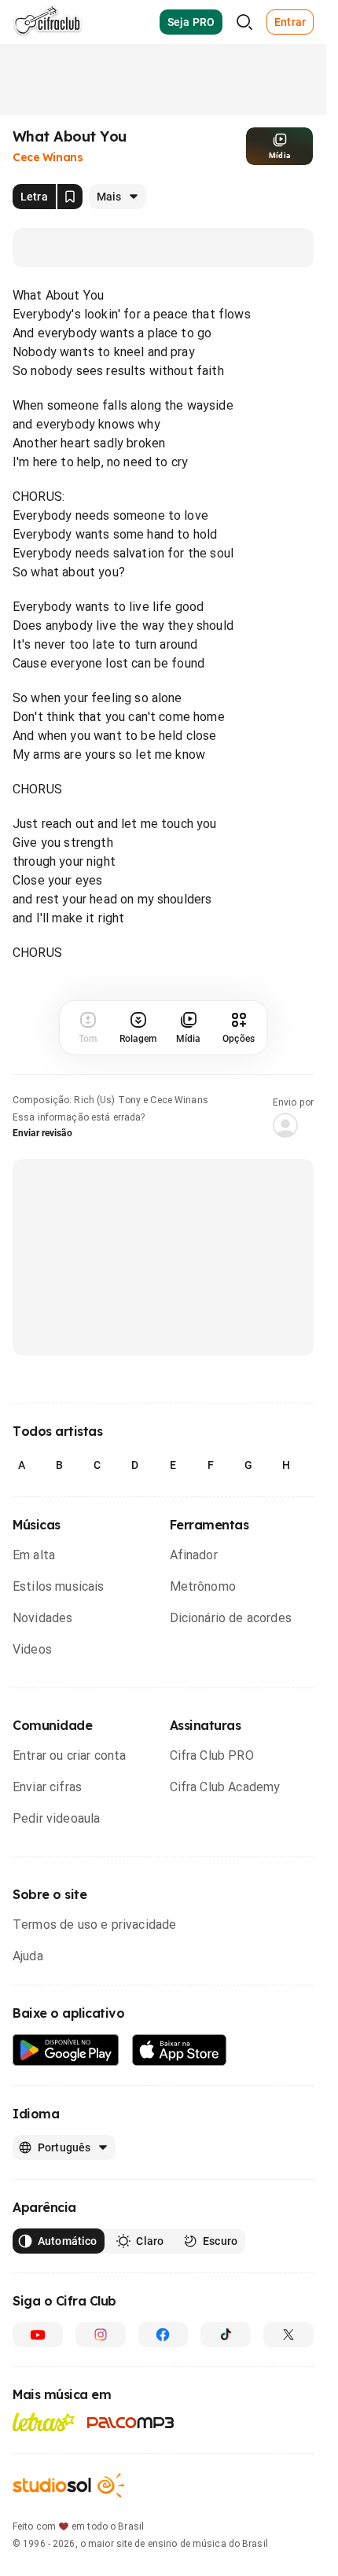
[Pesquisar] (244, 22)
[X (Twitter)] (288, 2335)
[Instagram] (101, 2335)
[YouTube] (38, 2335)
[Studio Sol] (68, 2485)
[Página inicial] (48, 22)
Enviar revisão (42, 1133)
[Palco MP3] (131, 2423)
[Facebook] (163, 2335)
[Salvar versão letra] (70, 197)
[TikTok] (226, 2335)
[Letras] (44, 2422)
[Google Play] (66, 2050)
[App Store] (180, 2050)
